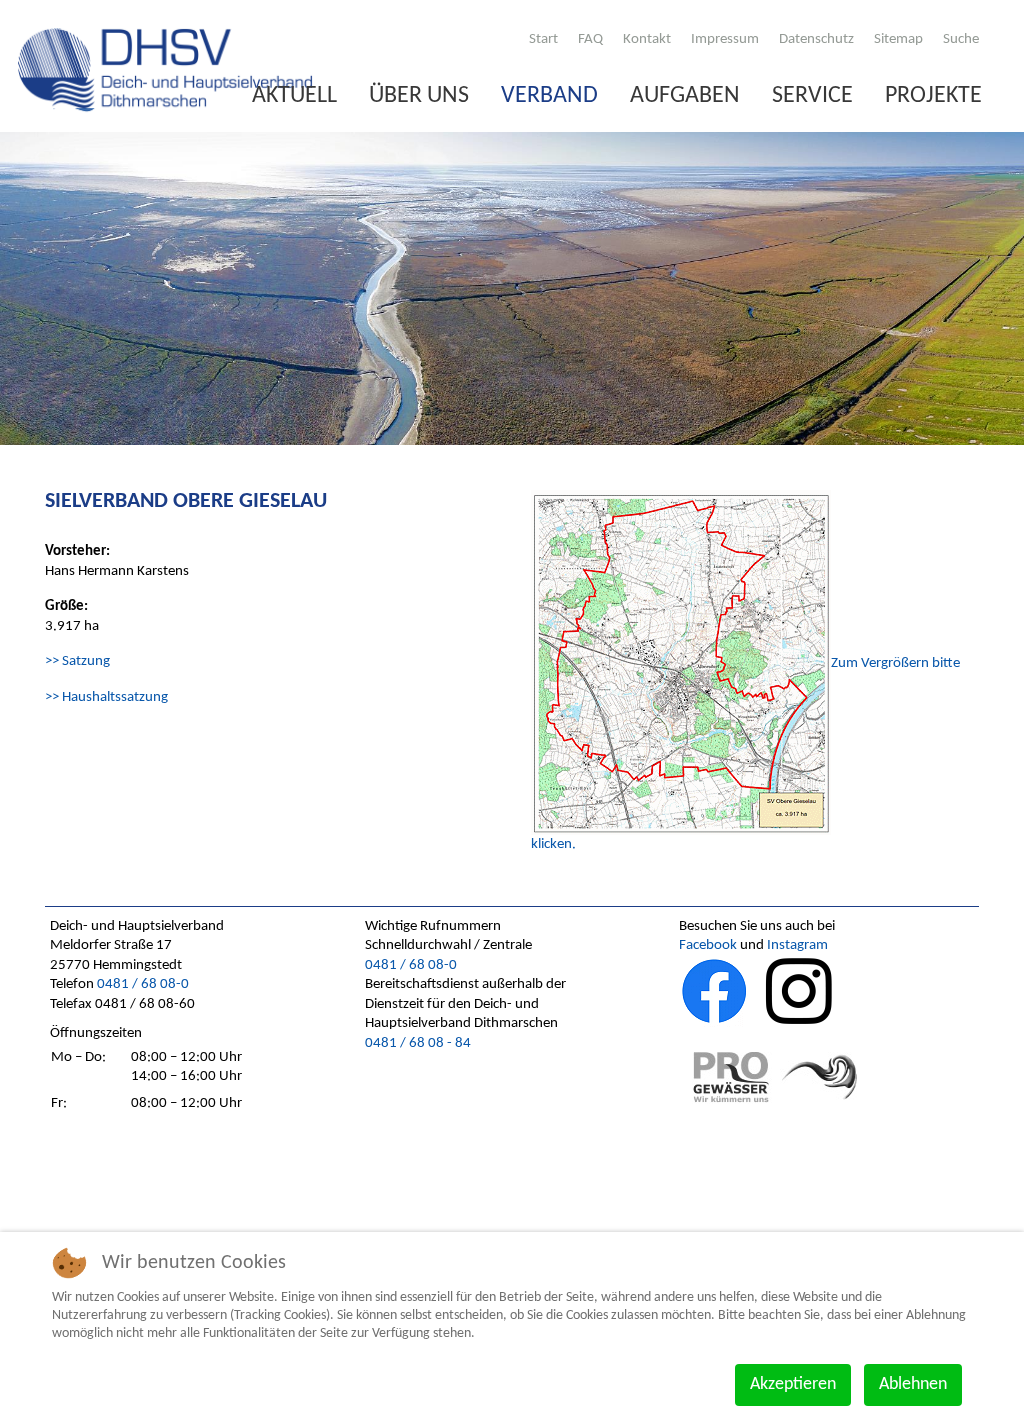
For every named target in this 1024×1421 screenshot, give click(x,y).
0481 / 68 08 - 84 (418, 1043)
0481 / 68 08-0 (143, 984)
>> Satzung (77, 661)
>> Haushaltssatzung (106, 697)
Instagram (797, 945)
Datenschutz (816, 39)
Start (543, 39)
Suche (961, 39)
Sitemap (898, 39)
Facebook (708, 945)
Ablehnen (913, 1384)
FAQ (590, 39)
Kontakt (647, 39)
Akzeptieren (793, 1384)
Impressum (725, 39)
